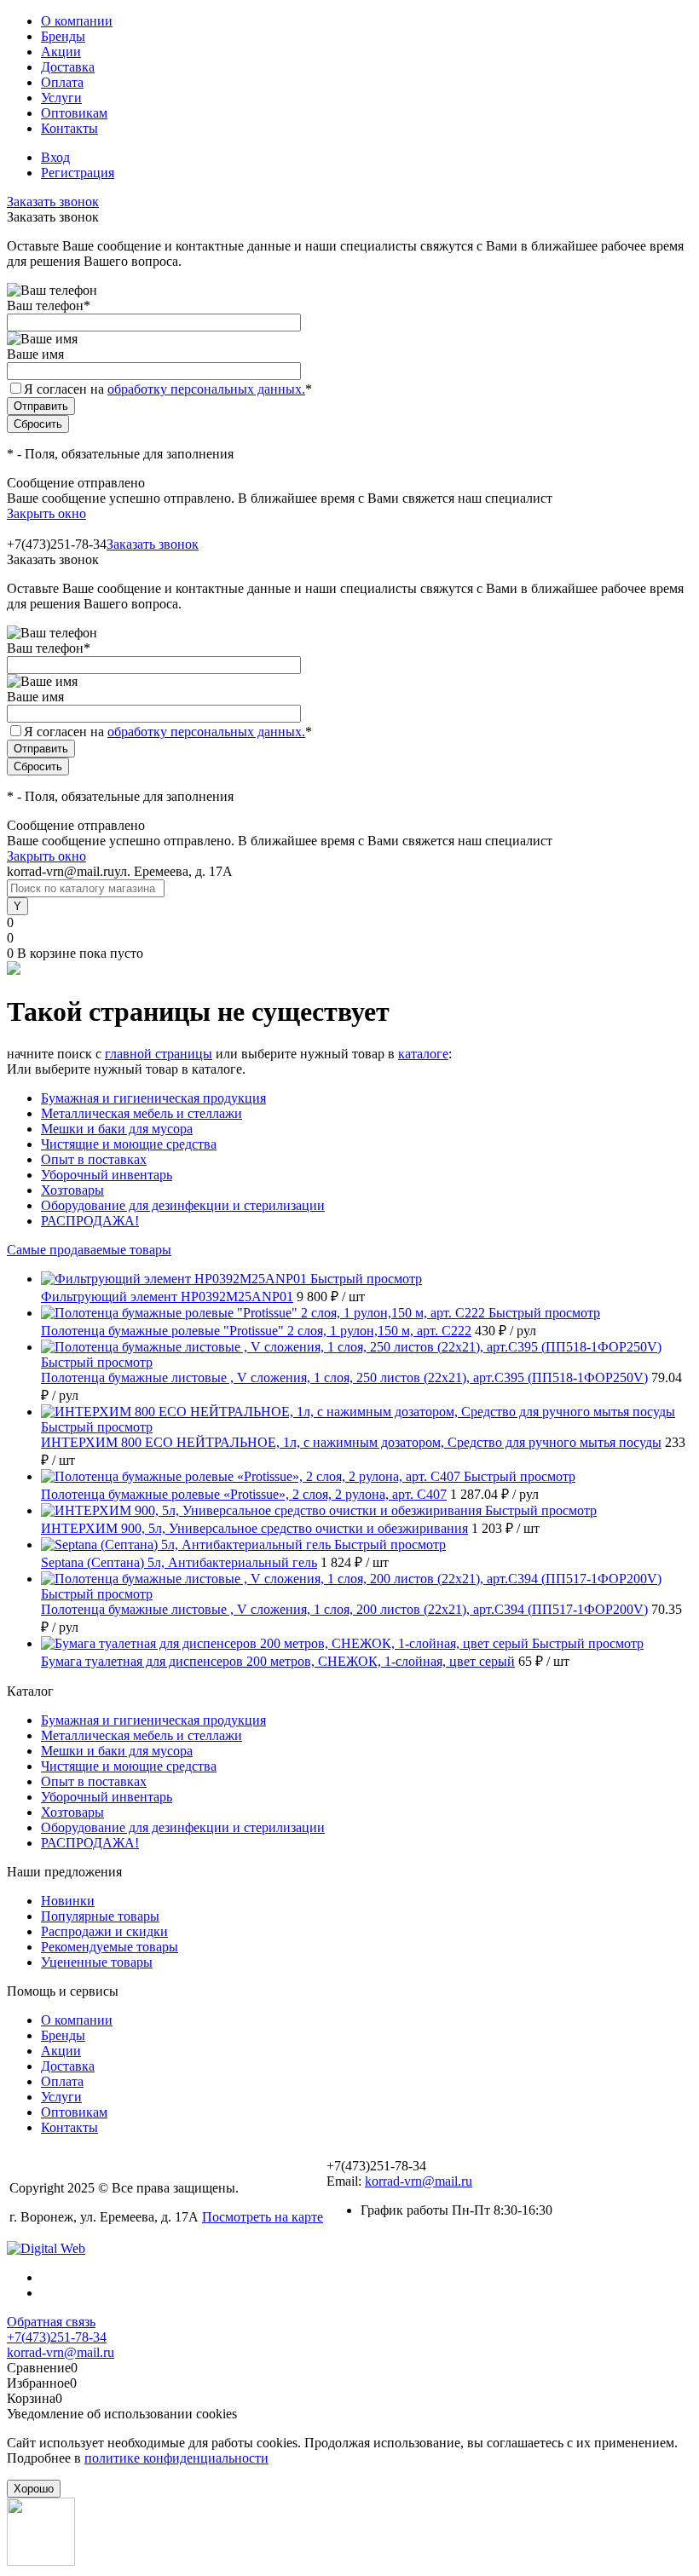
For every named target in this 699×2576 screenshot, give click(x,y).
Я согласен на (168, 389)
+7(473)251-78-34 (57, 2337)
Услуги (61, 98)
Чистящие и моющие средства (129, 1144)
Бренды (63, 36)
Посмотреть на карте (263, 2217)
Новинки (68, 1901)
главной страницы (159, 1054)
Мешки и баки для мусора (117, 1129)
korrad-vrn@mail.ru (419, 2181)
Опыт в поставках (94, 1159)
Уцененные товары (97, 1962)
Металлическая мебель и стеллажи (142, 1113)
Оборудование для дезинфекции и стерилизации (183, 1205)
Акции (61, 52)
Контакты (69, 128)
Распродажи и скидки (104, 1931)
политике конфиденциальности (176, 2458)
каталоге (423, 1054)
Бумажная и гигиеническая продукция (153, 1098)
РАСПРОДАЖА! (90, 1221)
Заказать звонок (53, 202)
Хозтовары (72, 1190)
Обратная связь (51, 2322)
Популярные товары (100, 1916)
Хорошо (34, 2489)
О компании (77, 21)
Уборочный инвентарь (107, 1175)
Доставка (68, 67)
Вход (55, 157)
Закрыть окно (46, 513)
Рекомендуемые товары (110, 1947)
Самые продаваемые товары (89, 1250)
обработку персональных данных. (206, 389)
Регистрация (78, 173)
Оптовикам (74, 113)
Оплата (62, 82)
